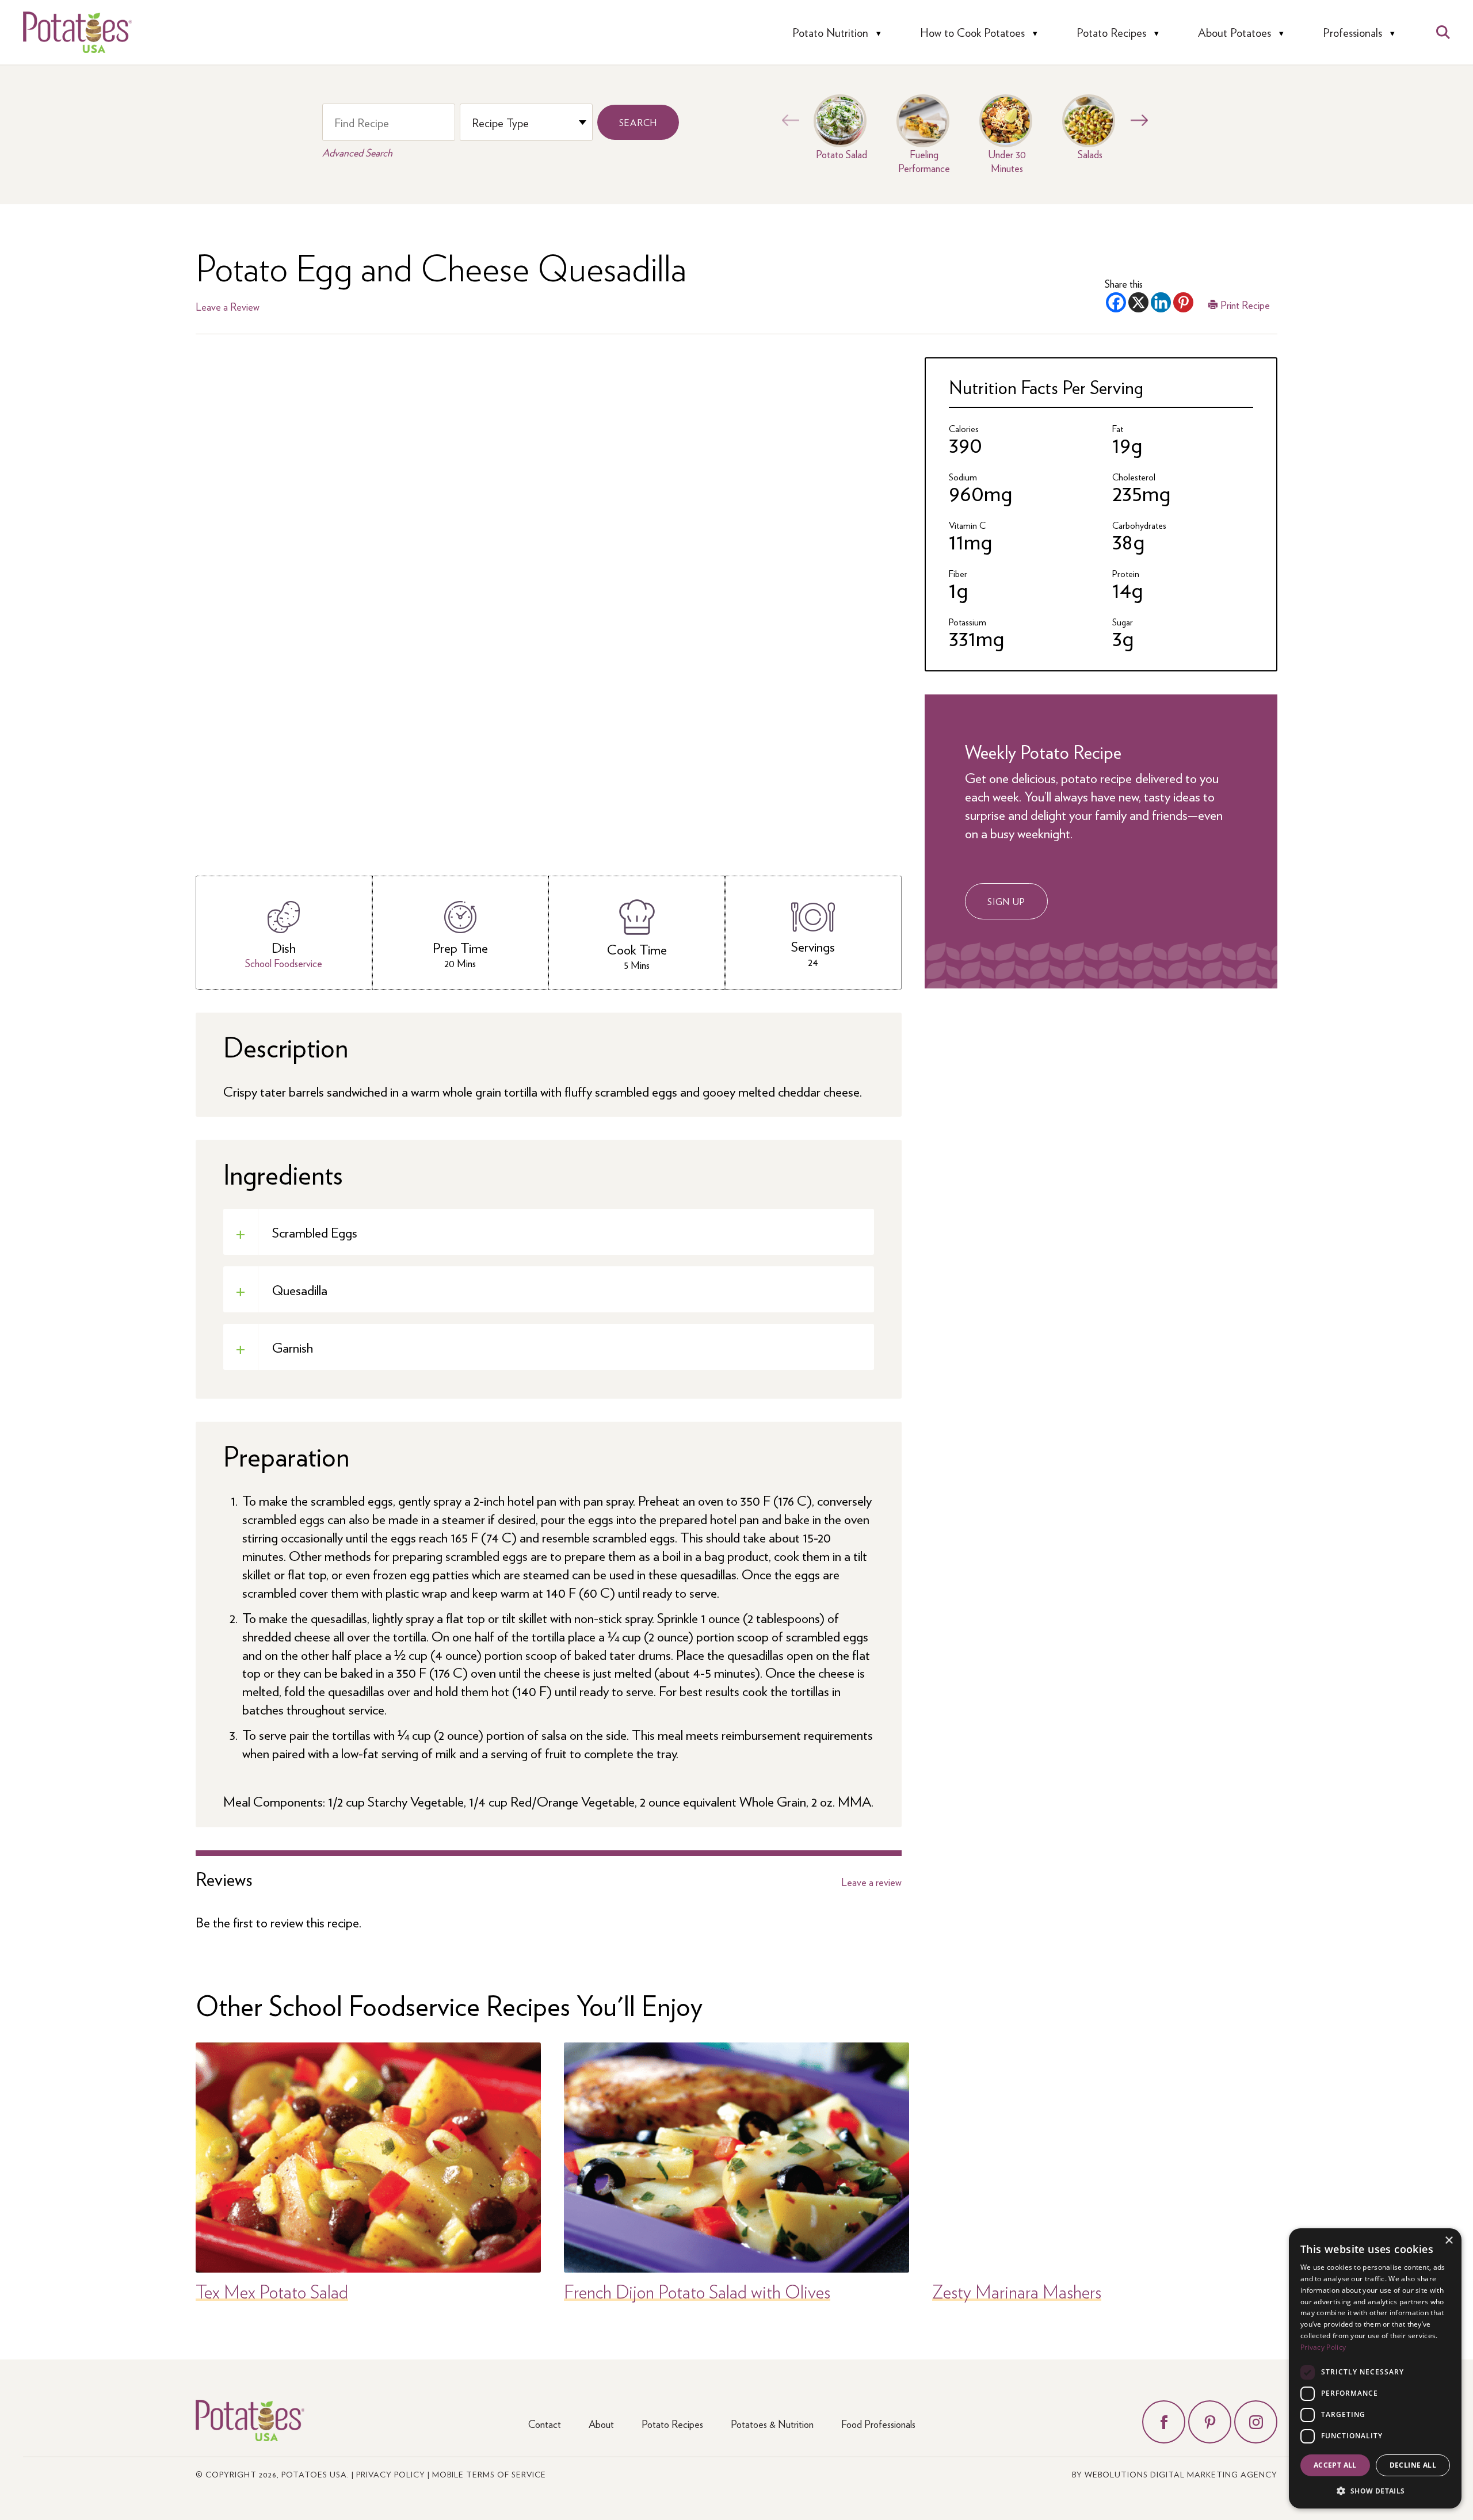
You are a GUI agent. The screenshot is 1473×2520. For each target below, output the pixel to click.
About (601, 2424)
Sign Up (1006, 901)
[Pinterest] (1183, 302)
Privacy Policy (391, 2474)
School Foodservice (284, 963)
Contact (545, 2424)
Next (1136, 120)
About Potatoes (1235, 33)
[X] (1138, 302)
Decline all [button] (1413, 2465)
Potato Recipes (1111, 33)
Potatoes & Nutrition (772, 2424)
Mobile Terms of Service (489, 2474)
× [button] (1449, 2241)
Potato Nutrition (830, 33)
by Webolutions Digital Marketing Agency (1175, 2474)
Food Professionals (878, 2424)
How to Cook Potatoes (972, 33)
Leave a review (871, 1882)
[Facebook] (1116, 302)
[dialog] (1375, 2368)
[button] (1375, 2490)
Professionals (1352, 33)
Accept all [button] (1335, 2465)
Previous (788, 120)
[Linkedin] (1161, 302)
